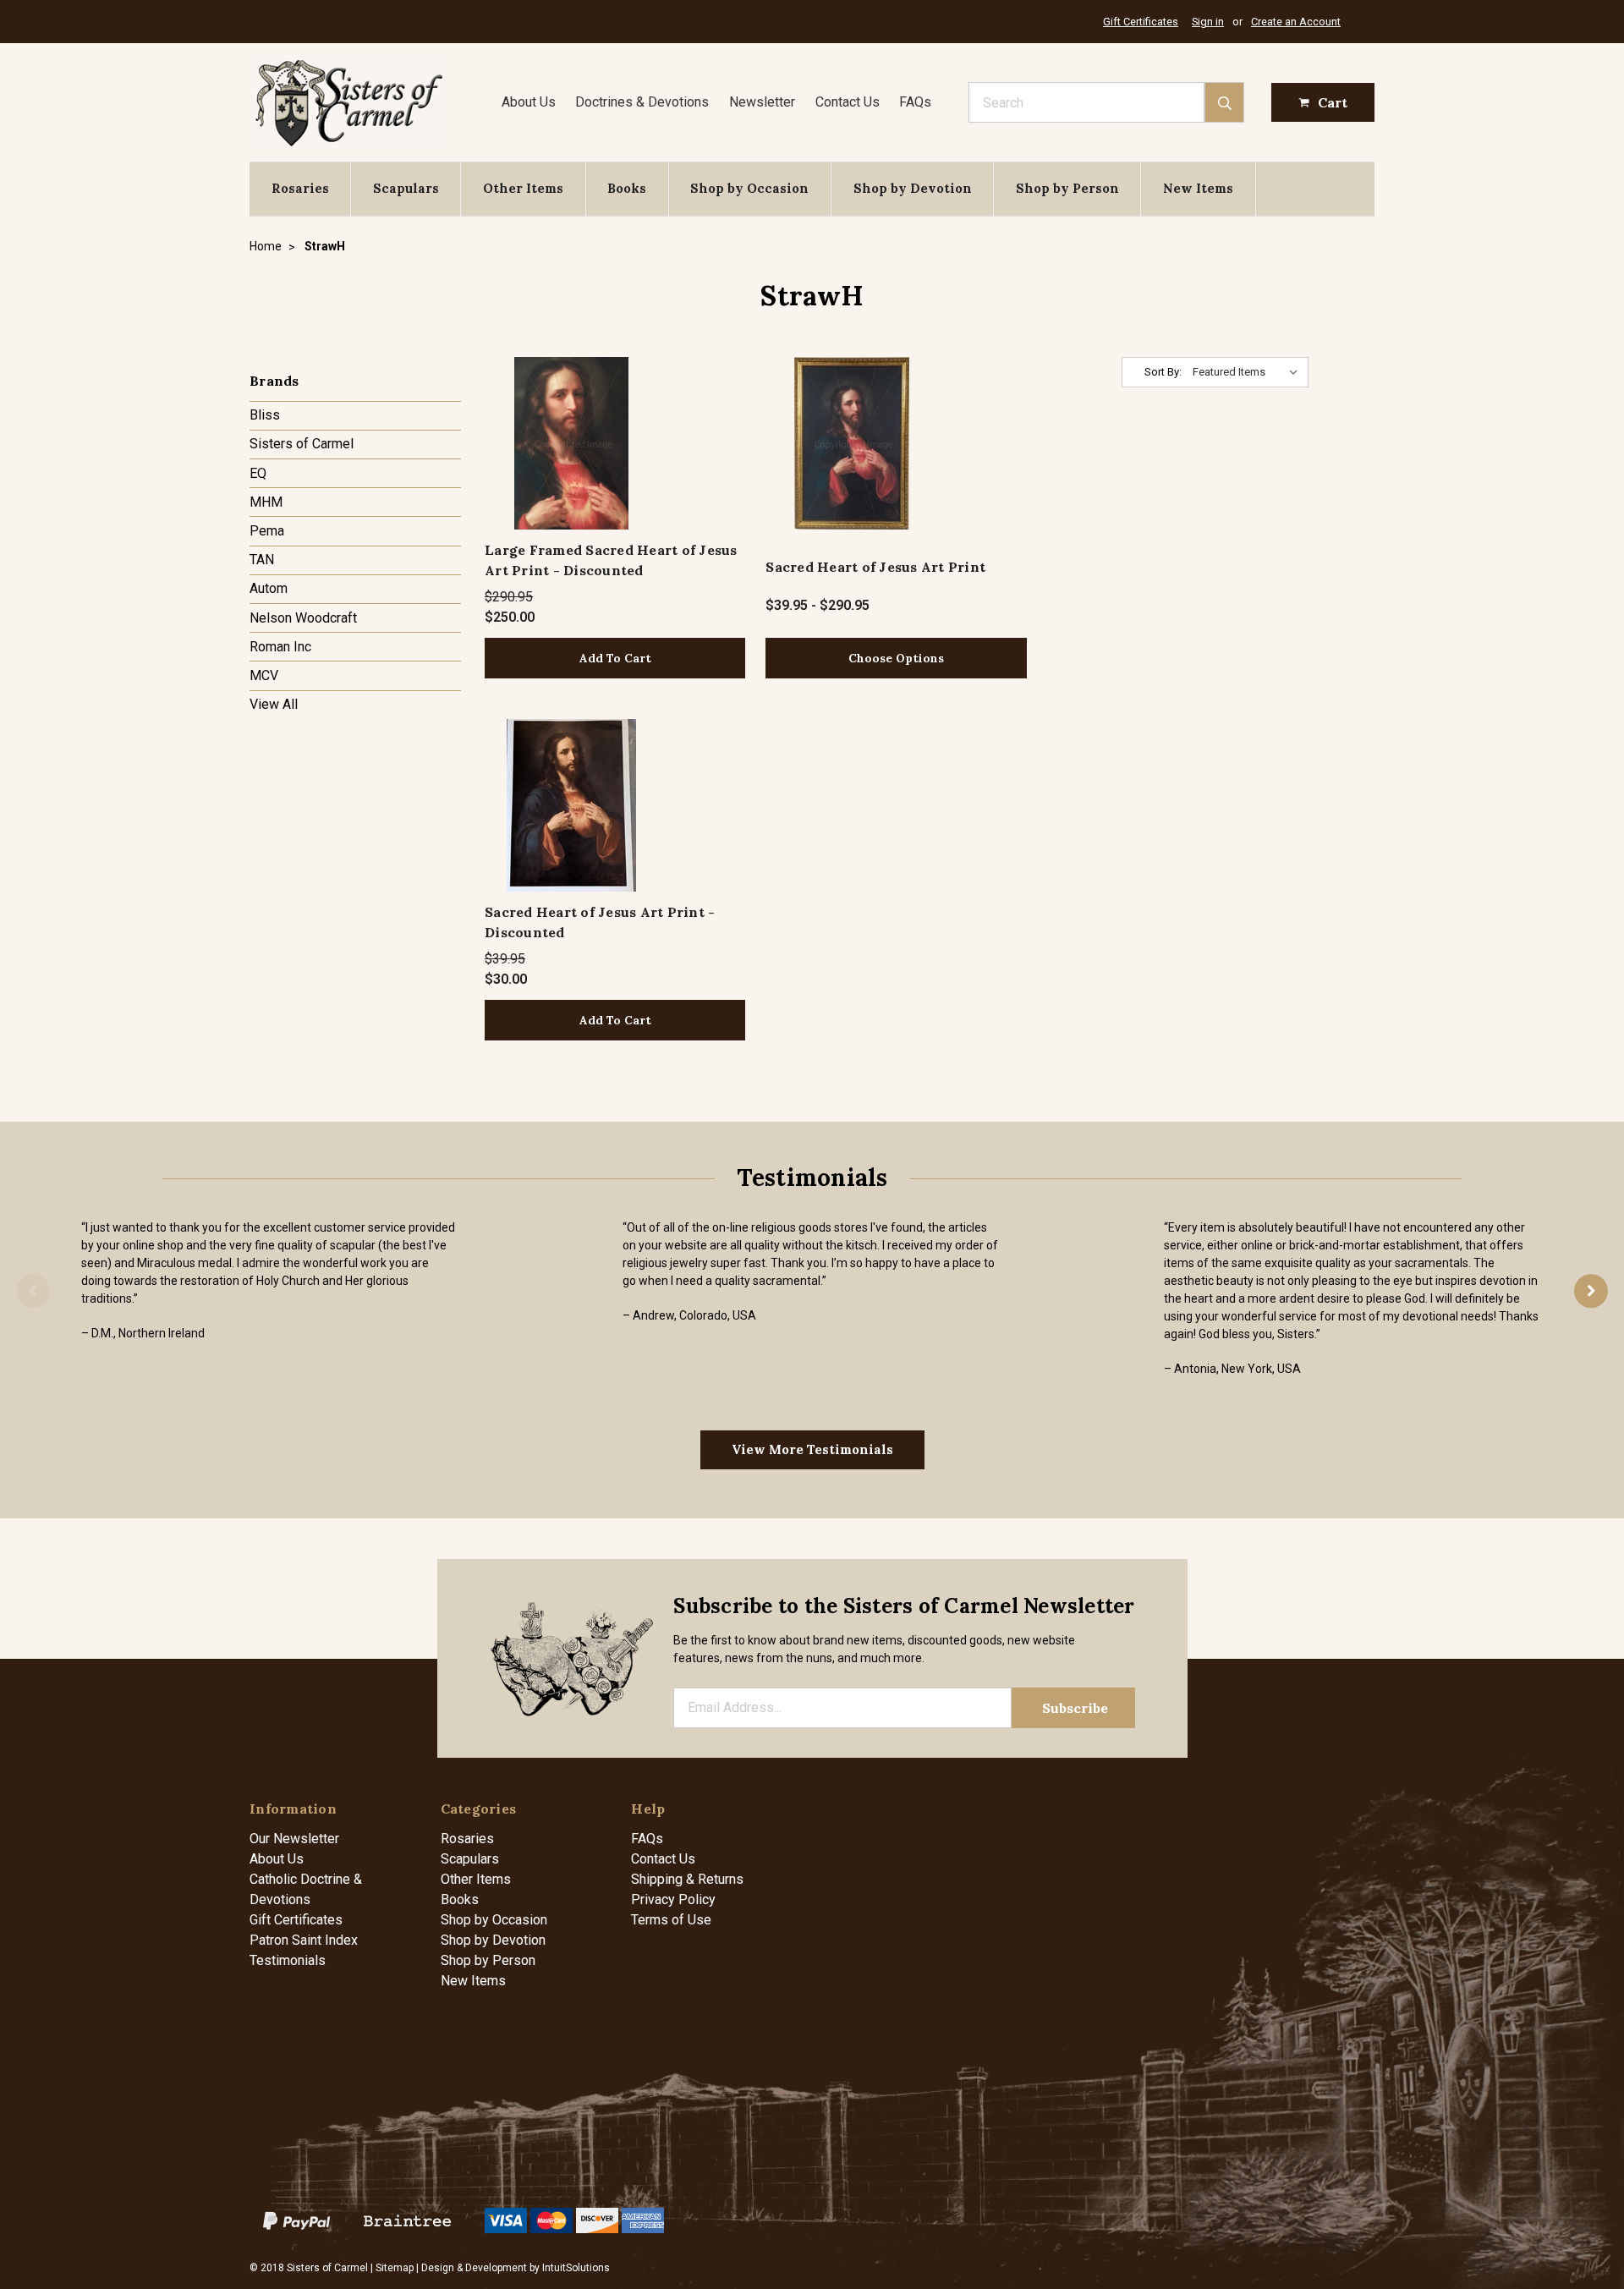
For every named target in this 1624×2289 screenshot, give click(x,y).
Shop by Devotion (913, 188)
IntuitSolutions (576, 2268)
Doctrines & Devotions (642, 102)
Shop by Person (1067, 188)
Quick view (571, 443)
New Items (1198, 188)
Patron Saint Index (304, 1940)
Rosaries (300, 188)
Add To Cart (615, 658)
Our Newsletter (294, 1839)
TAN (262, 560)
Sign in (1208, 22)
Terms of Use (671, 1920)
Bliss (265, 415)
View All (274, 704)
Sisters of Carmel (302, 444)
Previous (33, 1291)
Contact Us (848, 102)
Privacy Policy (673, 1899)
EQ (258, 473)
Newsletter (762, 102)
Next (1591, 1291)
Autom (269, 588)
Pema (267, 531)
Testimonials (288, 1960)
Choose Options (896, 658)
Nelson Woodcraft (303, 618)
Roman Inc (280, 647)
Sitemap (395, 2268)
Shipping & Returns (687, 1879)
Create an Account (1296, 22)
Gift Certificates (1141, 22)
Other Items (523, 188)
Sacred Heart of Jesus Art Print (875, 567)
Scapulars (406, 188)
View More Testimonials (812, 1449)
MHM (266, 502)
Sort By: (1163, 372)
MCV (264, 675)
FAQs (915, 102)
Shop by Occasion (749, 188)
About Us (529, 102)
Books (627, 188)
